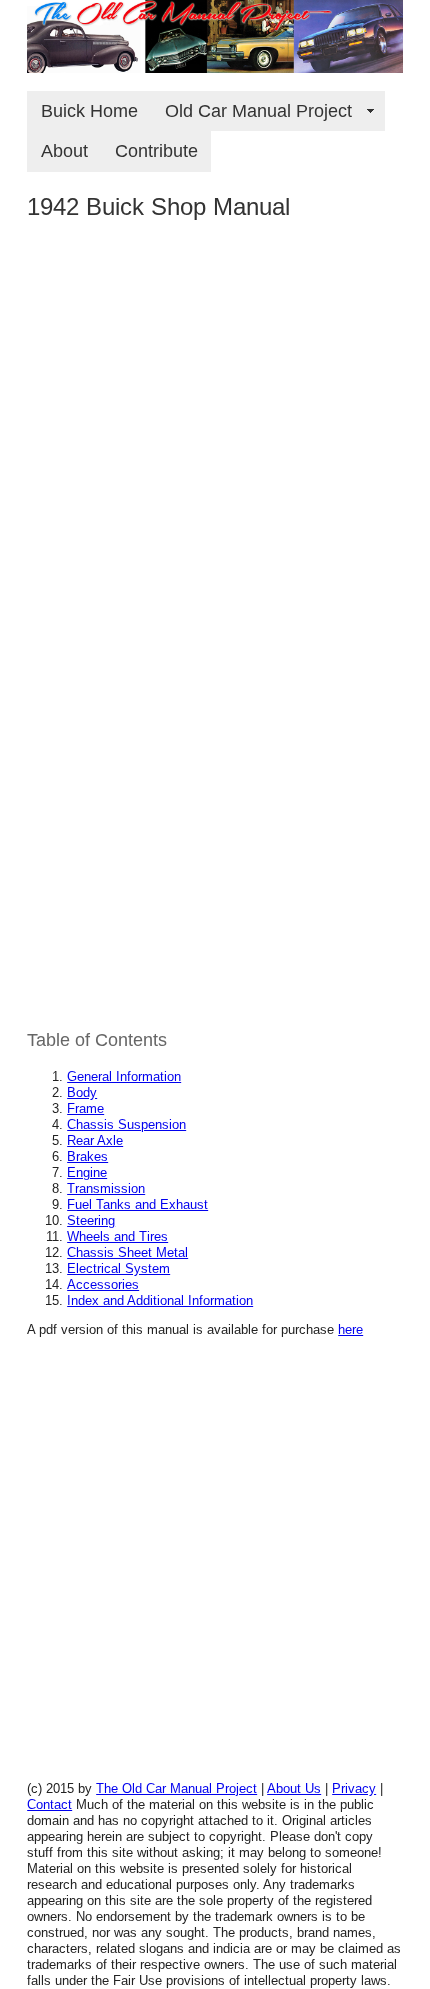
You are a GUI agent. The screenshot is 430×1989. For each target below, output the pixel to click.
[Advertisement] (215, 456)
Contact (49, 1804)
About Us (294, 1788)
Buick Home (89, 111)
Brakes (87, 1156)
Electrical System (118, 1268)
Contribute (156, 151)
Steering (91, 1220)
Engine (87, 1172)
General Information (124, 1076)
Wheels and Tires (117, 1236)
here (350, 1329)
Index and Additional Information (160, 1300)
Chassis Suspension (126, 1124)
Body (82, 1092)
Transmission (106, 1188)
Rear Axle (95, 1140)
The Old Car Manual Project (176, 1788)
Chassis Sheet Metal (127, 1252)
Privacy (354, 1788)
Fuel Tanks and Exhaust (137, 1204)
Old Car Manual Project (268, 111)
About (64, 151)
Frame (85, 1108)
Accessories (103, 1284)
